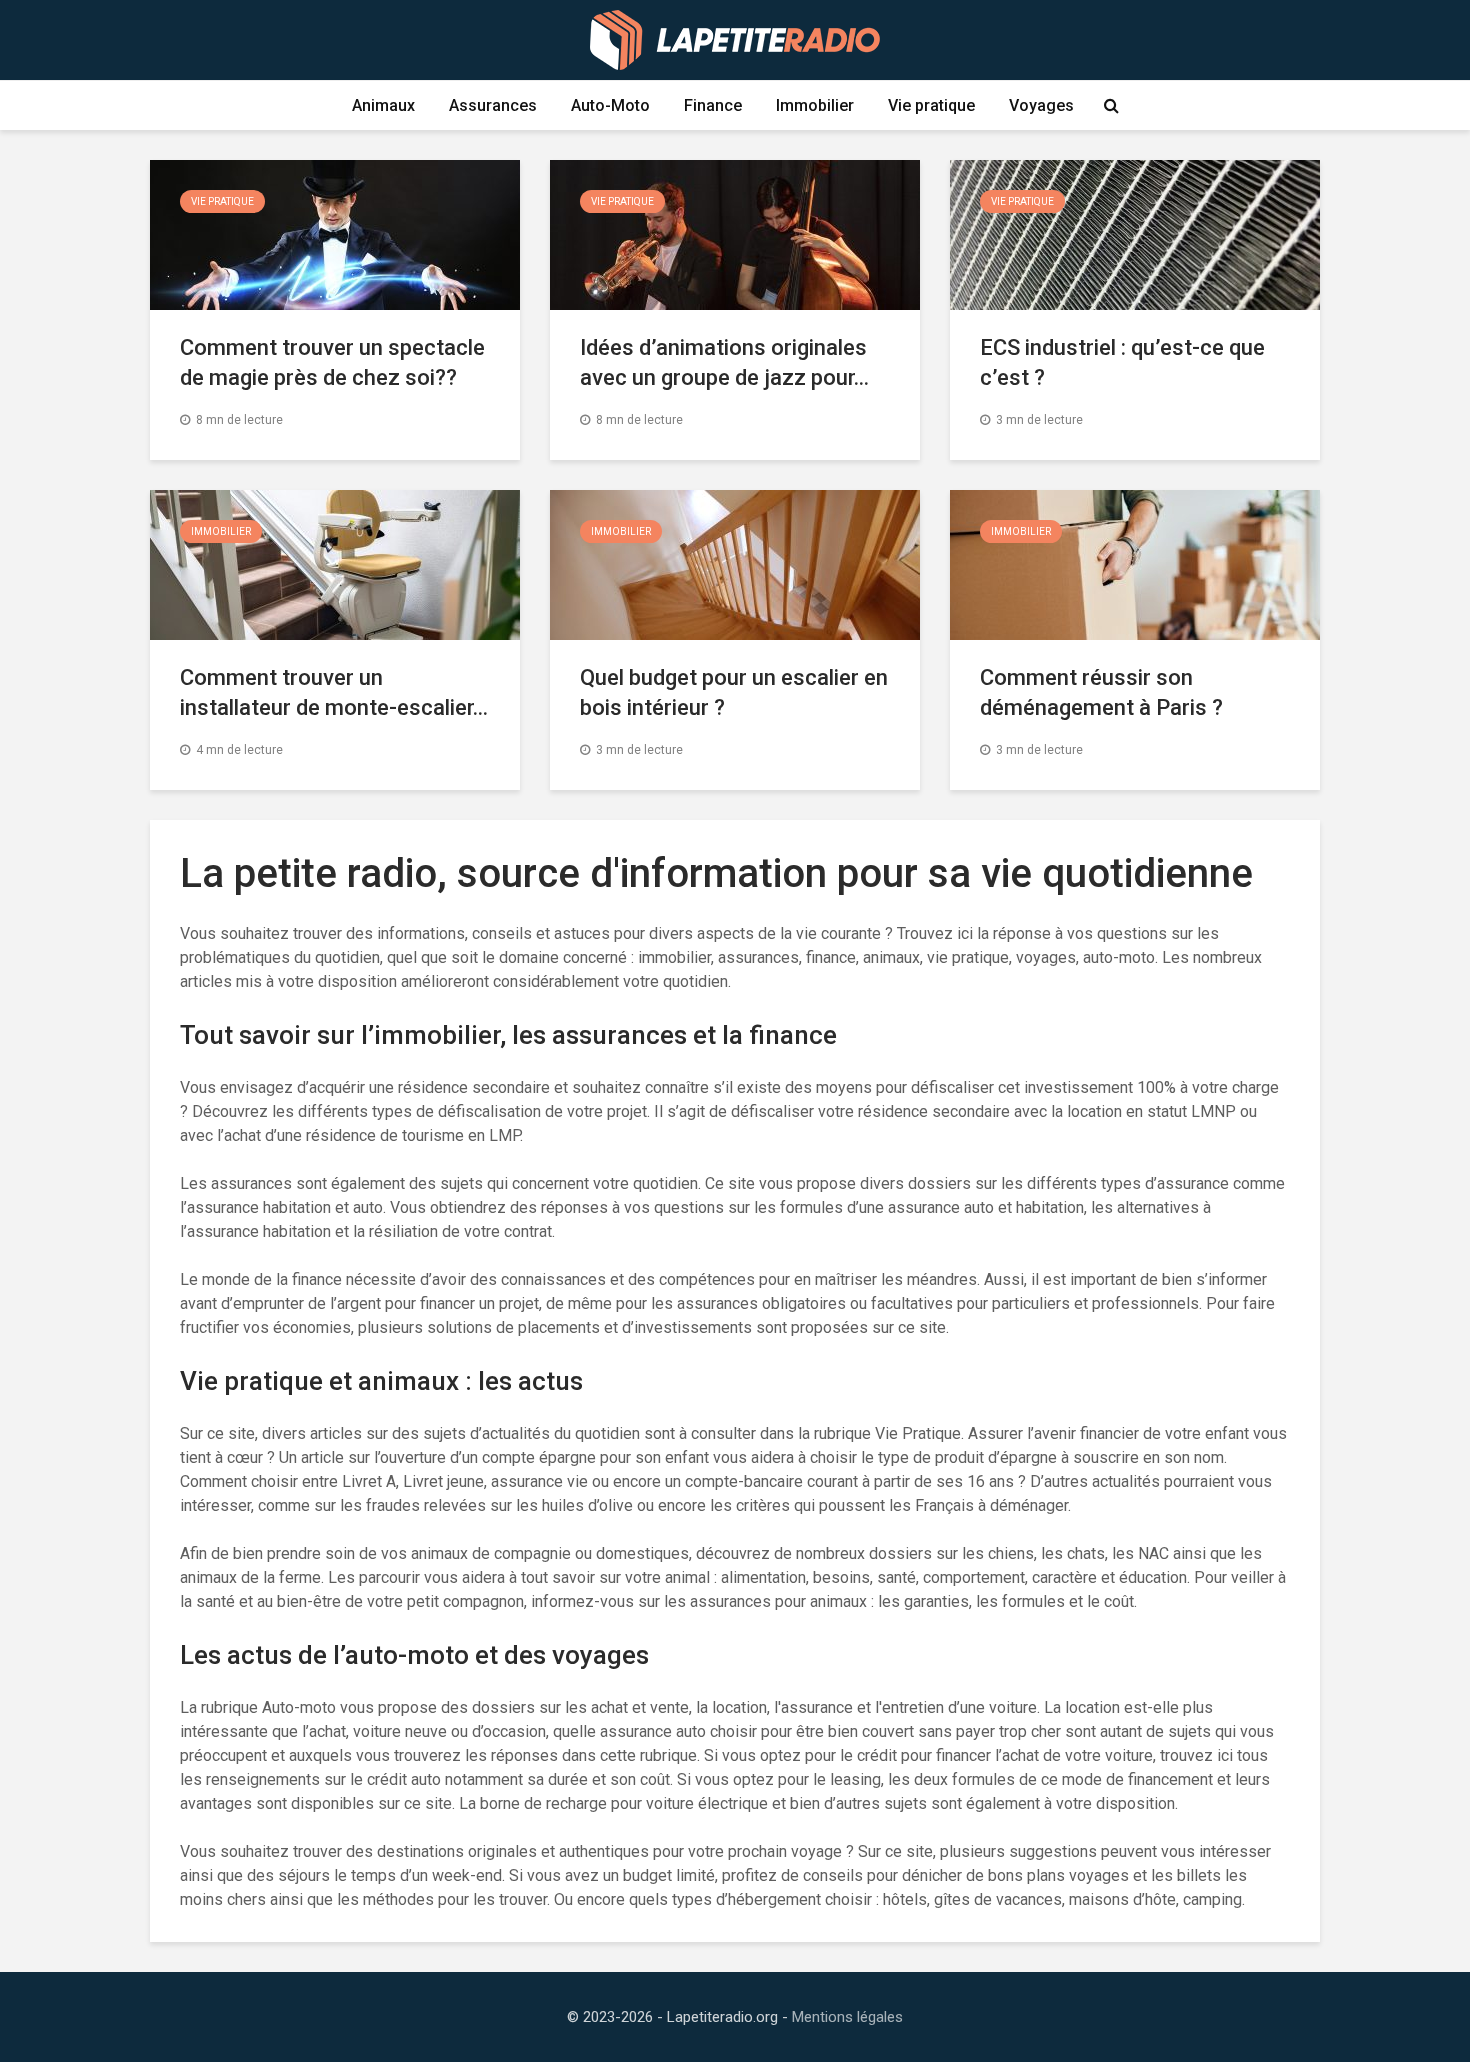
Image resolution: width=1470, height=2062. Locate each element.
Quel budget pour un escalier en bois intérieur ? (734, 692)
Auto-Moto (610, 105)
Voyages (1041, 105)
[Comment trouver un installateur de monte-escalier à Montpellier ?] (335, 563)
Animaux (383, 105)
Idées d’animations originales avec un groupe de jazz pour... (724, 362)
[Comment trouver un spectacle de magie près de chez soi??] (335, 233)
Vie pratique (931, 105)
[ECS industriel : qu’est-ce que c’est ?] (1135, 233)
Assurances (493, 105)
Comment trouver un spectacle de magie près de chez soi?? (332, 362)
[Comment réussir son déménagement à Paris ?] (1135, 563)
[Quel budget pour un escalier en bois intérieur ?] (735, 563)
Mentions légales (847, 2017)
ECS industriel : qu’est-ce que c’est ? (1122, 362)
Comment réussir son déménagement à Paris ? (1101, 692)
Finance (713, 105)
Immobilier (815, 105)
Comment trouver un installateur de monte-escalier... (334, 692)
